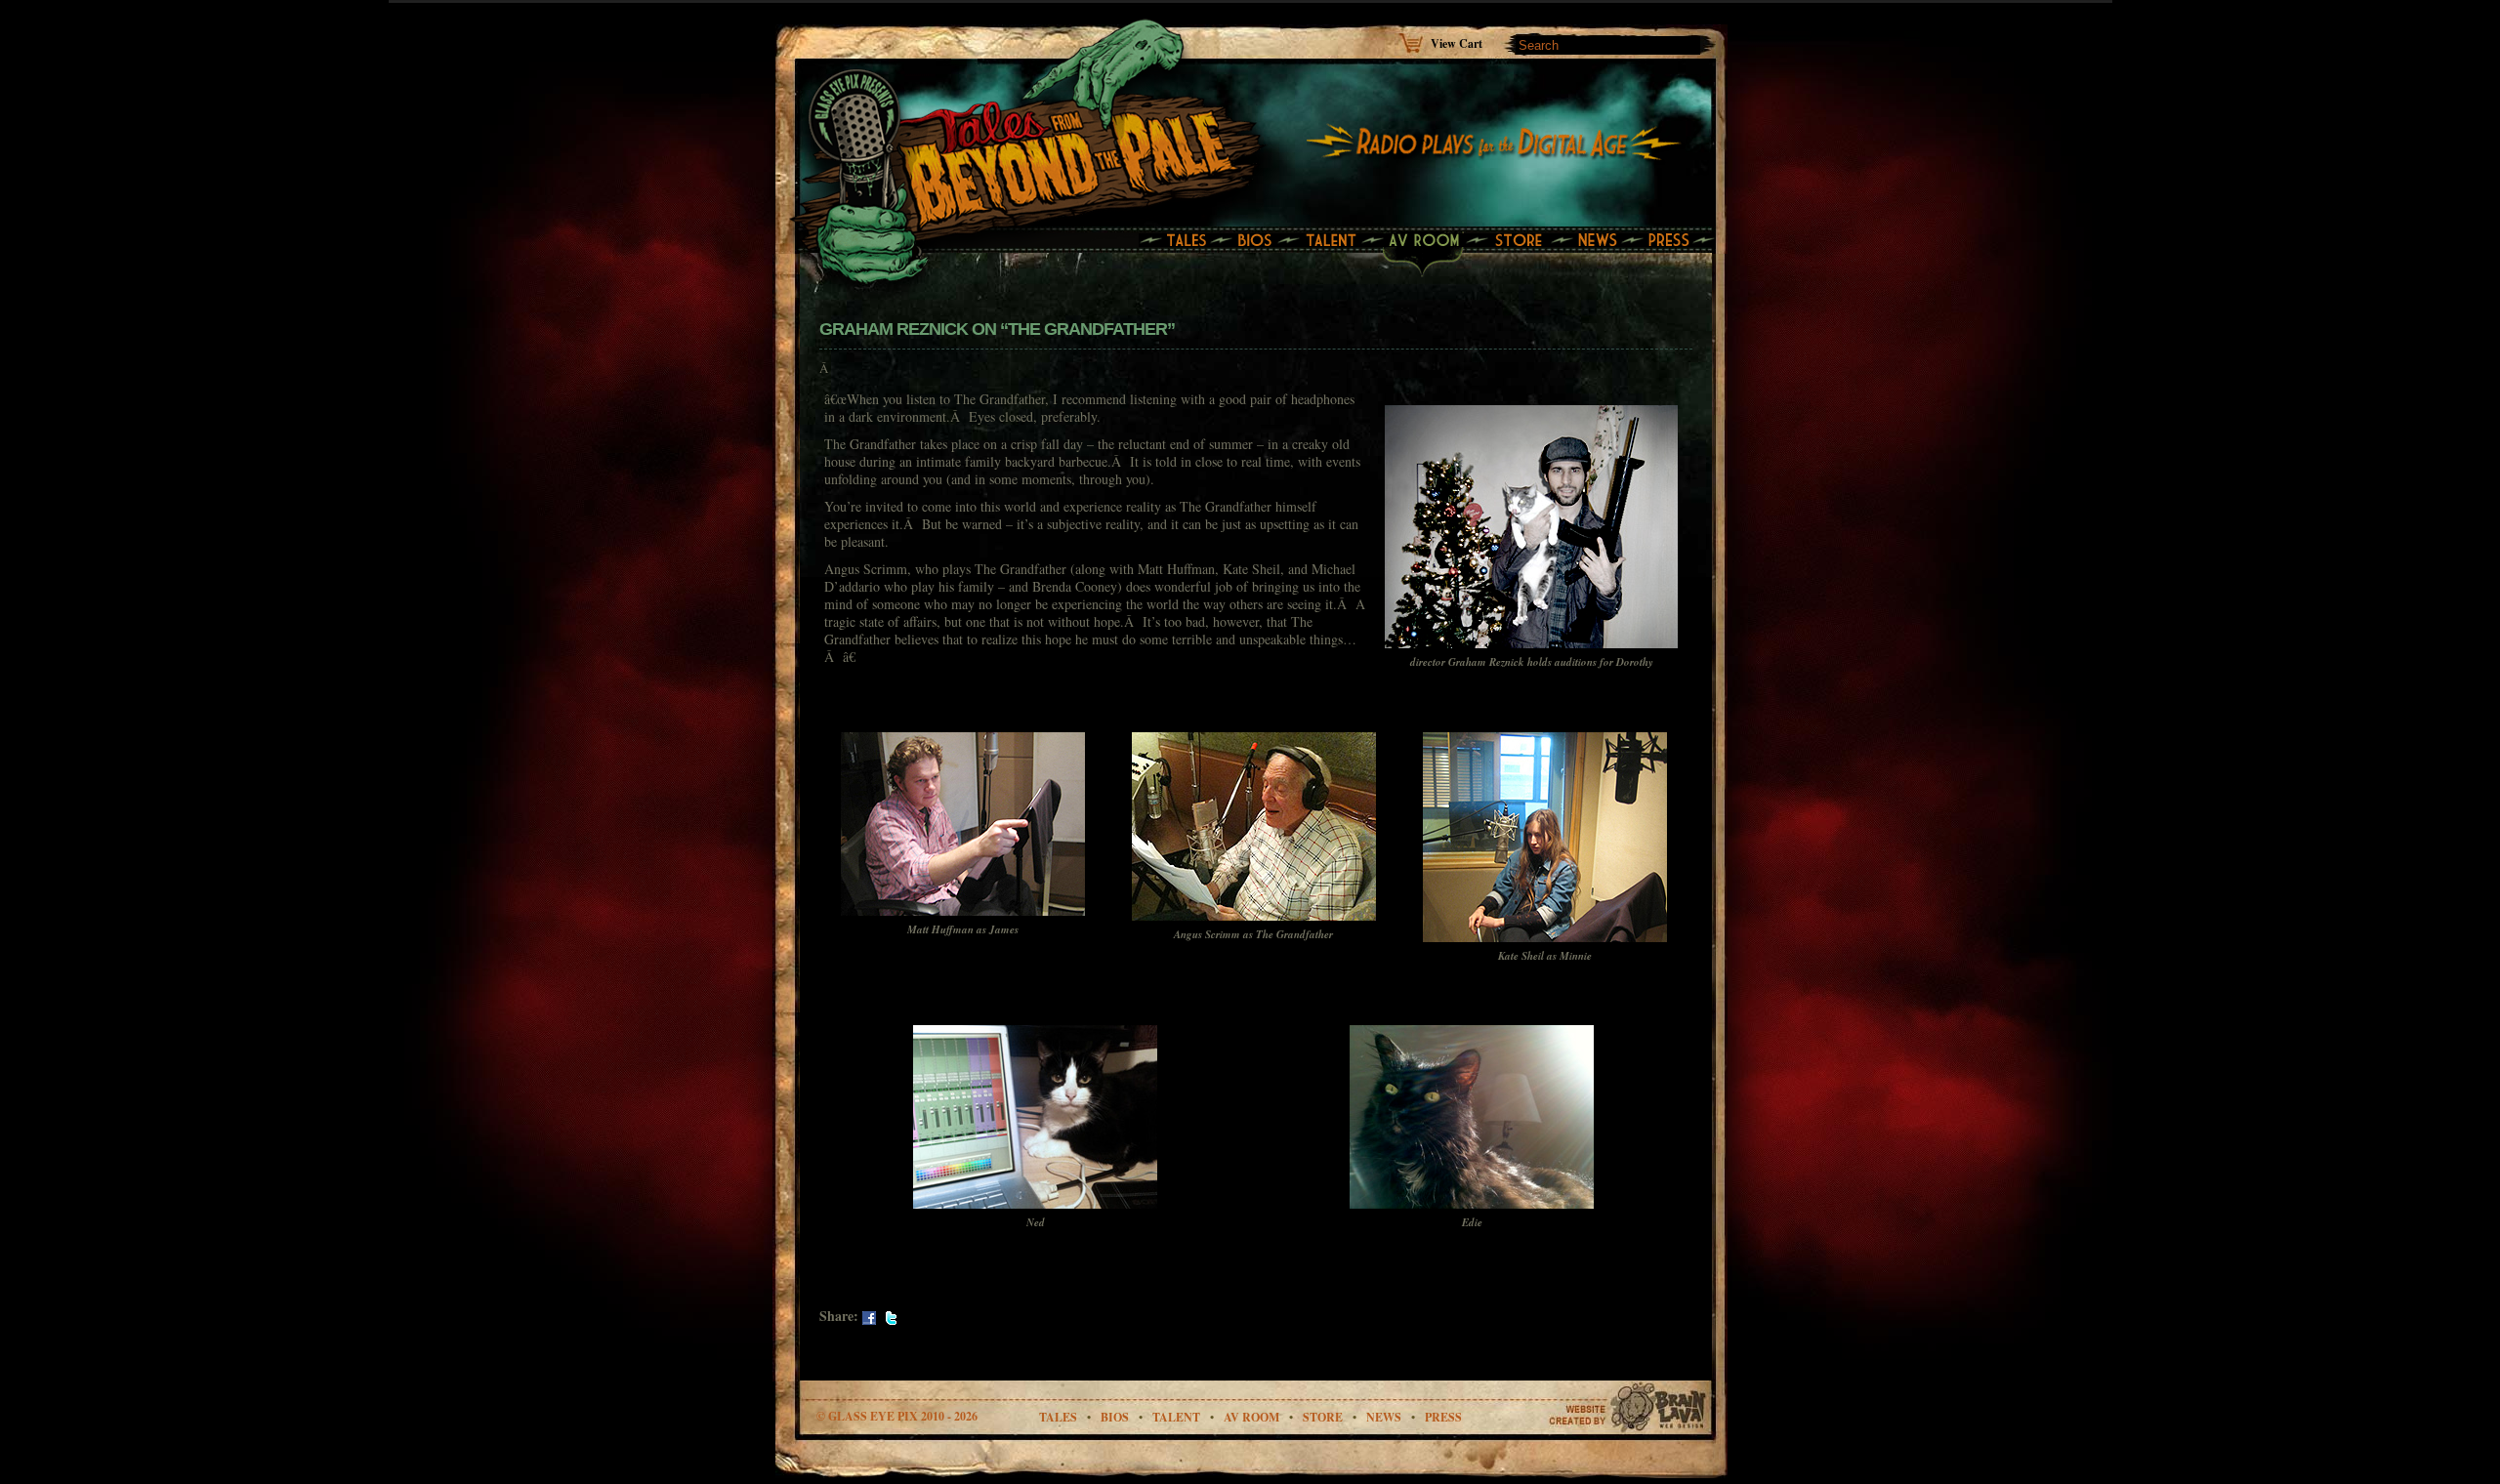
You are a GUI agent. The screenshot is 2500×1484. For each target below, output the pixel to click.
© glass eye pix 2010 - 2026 (897, 1416)
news (1384, 1417)
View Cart (1457, 42)
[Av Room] (1430, 241)
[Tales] (1181, 241)
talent (1176, 1417)
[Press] (1674, 241)
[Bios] (1257, 241)
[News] (1603, 241)
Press (1443, 1417)
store (1323, 1417)
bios (1115, 1417)
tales (1058, 1417)
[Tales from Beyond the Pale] (1040, 132)
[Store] (1525, 241)
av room (1251, 1417)
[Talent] (1334, 241)
